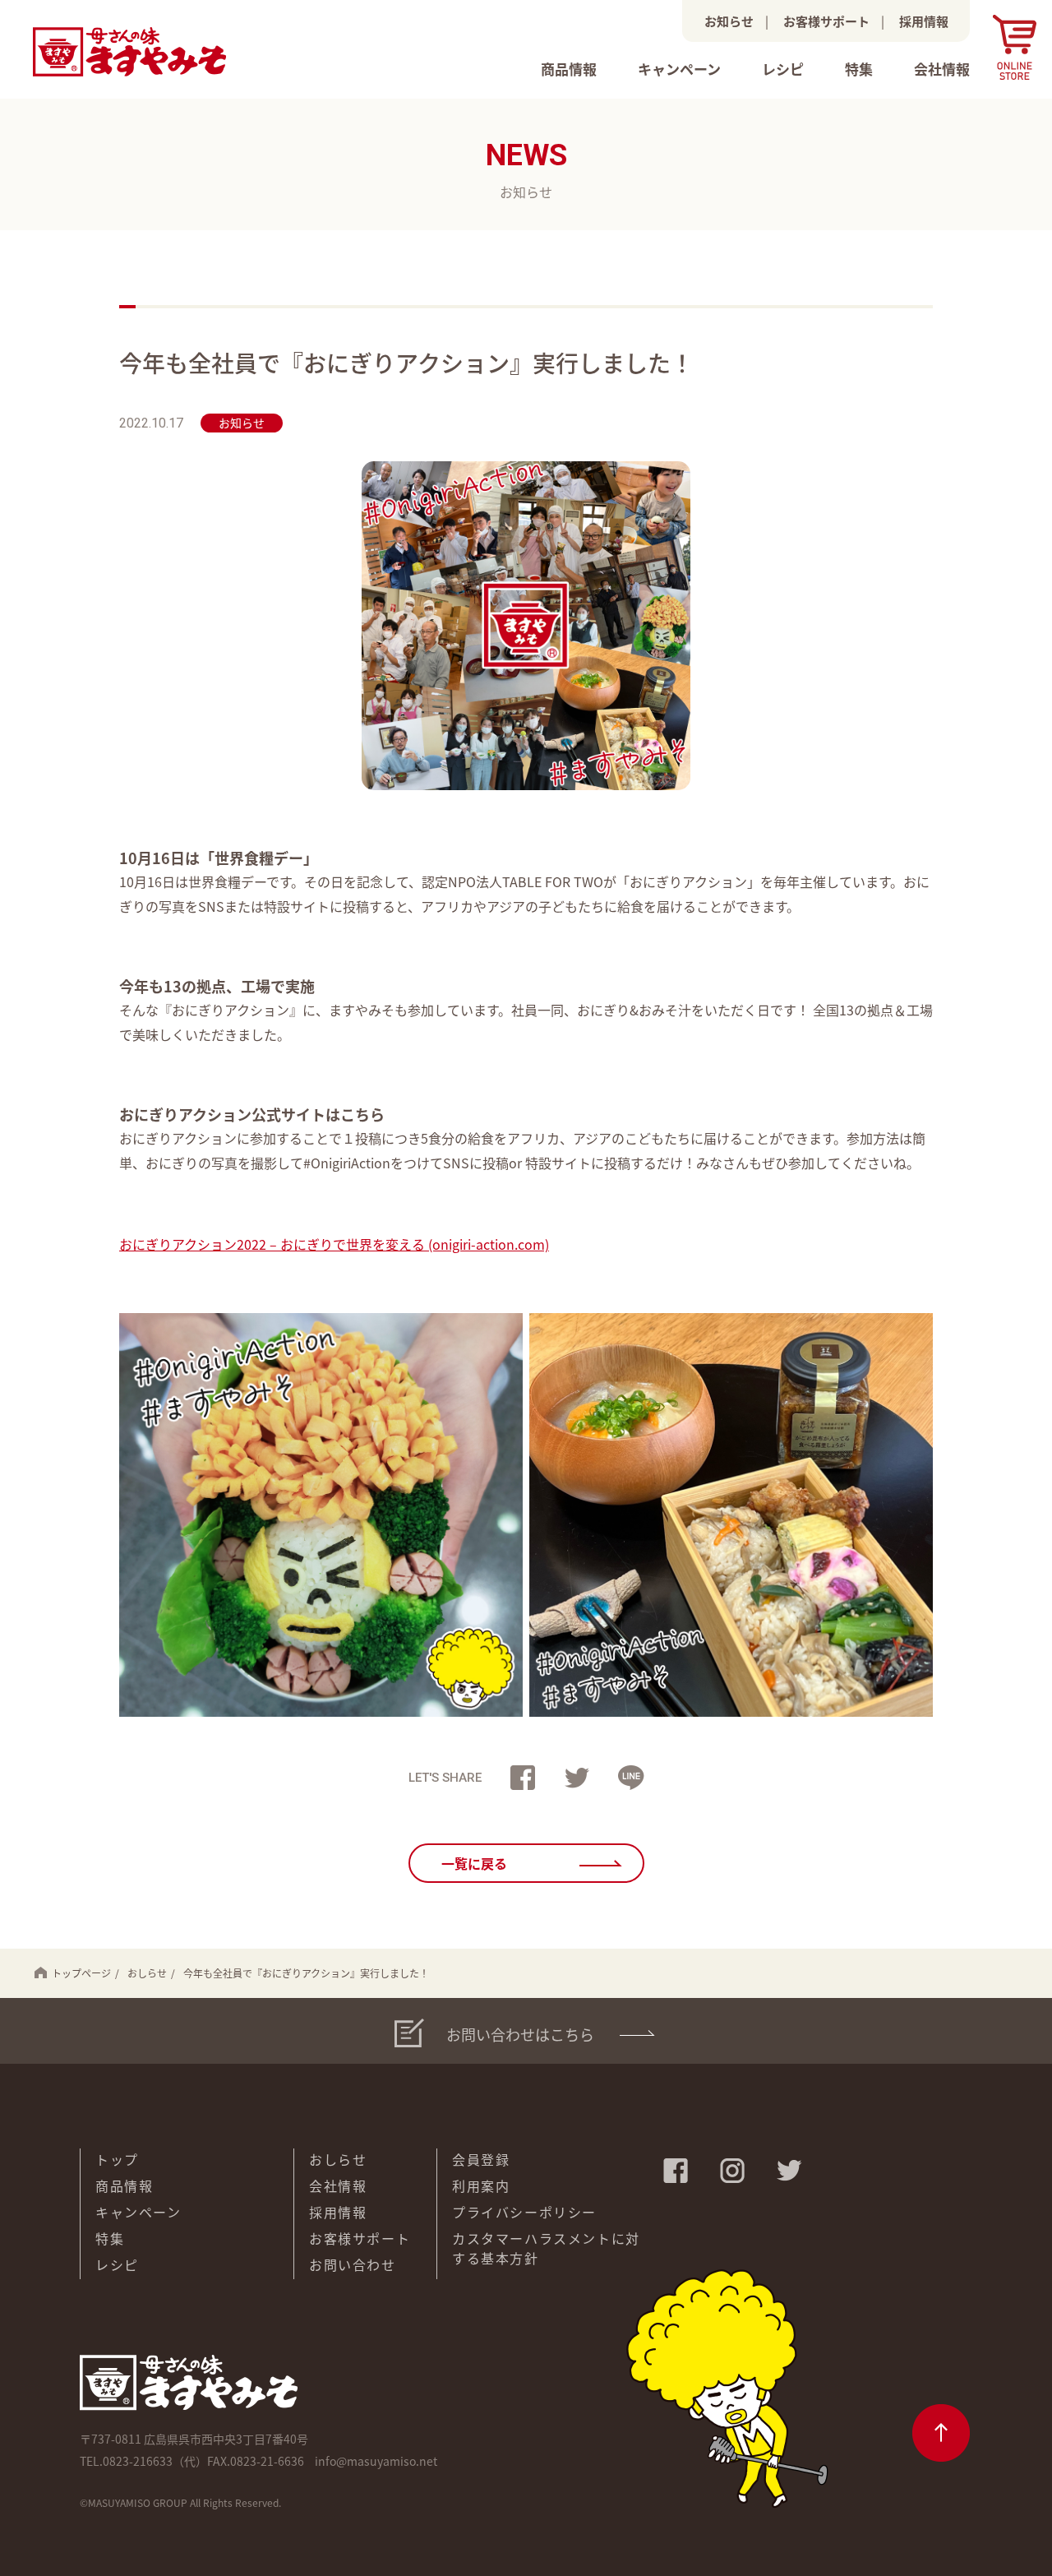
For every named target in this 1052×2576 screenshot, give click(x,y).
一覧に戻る (474, 1863)
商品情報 (569, 69)
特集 (859, 69)
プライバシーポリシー (524, 2212)
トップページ (81, 1973)
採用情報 (924, 21)
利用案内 (481, 2185)
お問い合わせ (353, 2264)
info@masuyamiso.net (376, 2461)
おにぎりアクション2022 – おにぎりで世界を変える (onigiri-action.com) (334, 1244)
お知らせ (729, 21)
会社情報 (942, 69)
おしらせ (147, 1973)
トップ (117, 2159)
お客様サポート (826, 21)
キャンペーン (679, 69)
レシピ (783, 69)
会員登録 (481, 2159)
